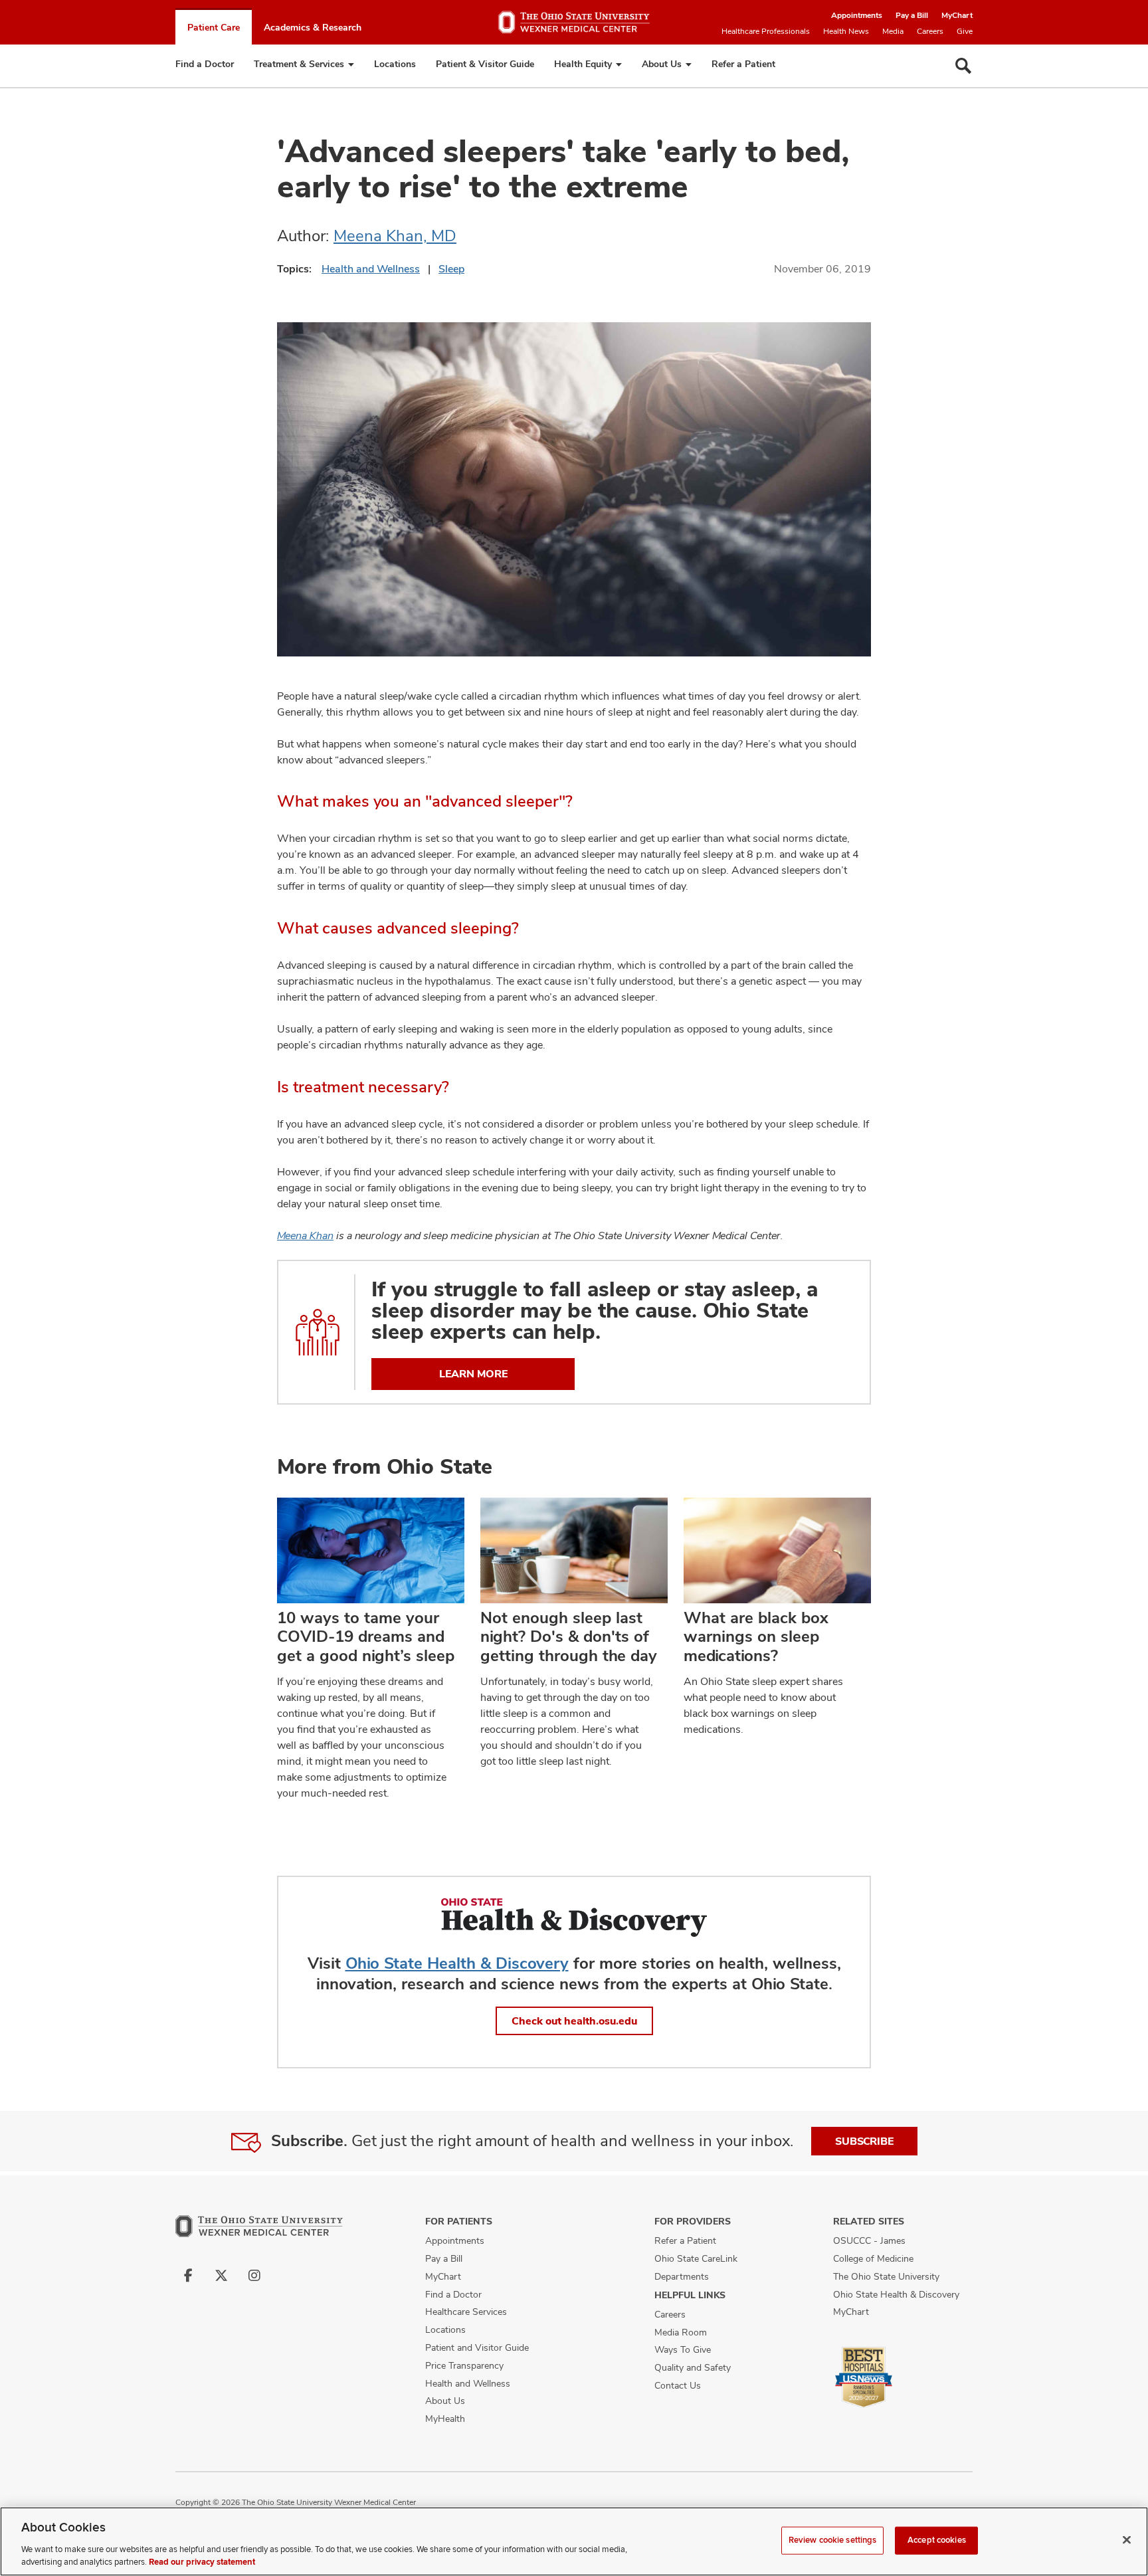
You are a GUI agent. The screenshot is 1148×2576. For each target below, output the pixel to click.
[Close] (1127, 2540)
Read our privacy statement (202, 2562)
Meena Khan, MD (395, 236)
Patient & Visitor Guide (485, 64)
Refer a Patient (743, 64)
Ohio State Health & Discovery (457, 1963)
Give (965, 31)
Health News (846, 31)
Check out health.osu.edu (574, 2021)
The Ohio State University (886, 2276)
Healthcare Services (466, 2312)
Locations (395, 64)
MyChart (957, 15)
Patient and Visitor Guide (477, 2347)
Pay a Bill (912, 15)
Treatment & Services (299, 64)
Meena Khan (305, 1236)
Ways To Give (683, 2349)
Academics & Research (313, 27)
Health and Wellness (371, 269)
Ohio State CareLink (696, 2258)
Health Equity (583, 64)
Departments (682, 2276)
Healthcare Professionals (766, 31)
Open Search (963, 66)
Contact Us (678, 2385)
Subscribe (864, 2141)
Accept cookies (937, 2540)
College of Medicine (873, 2258)
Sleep (451, 269)
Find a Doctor (205, 64)
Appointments (857, 15)
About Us (662, 64)
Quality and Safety (693, 2367)
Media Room (681, 2332)
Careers (930, 31)
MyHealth (445, 2419)
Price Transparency (464, 2365)
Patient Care (214, 27)
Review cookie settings (833, 2540)
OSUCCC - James (869, 2240)
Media (893, 31)
